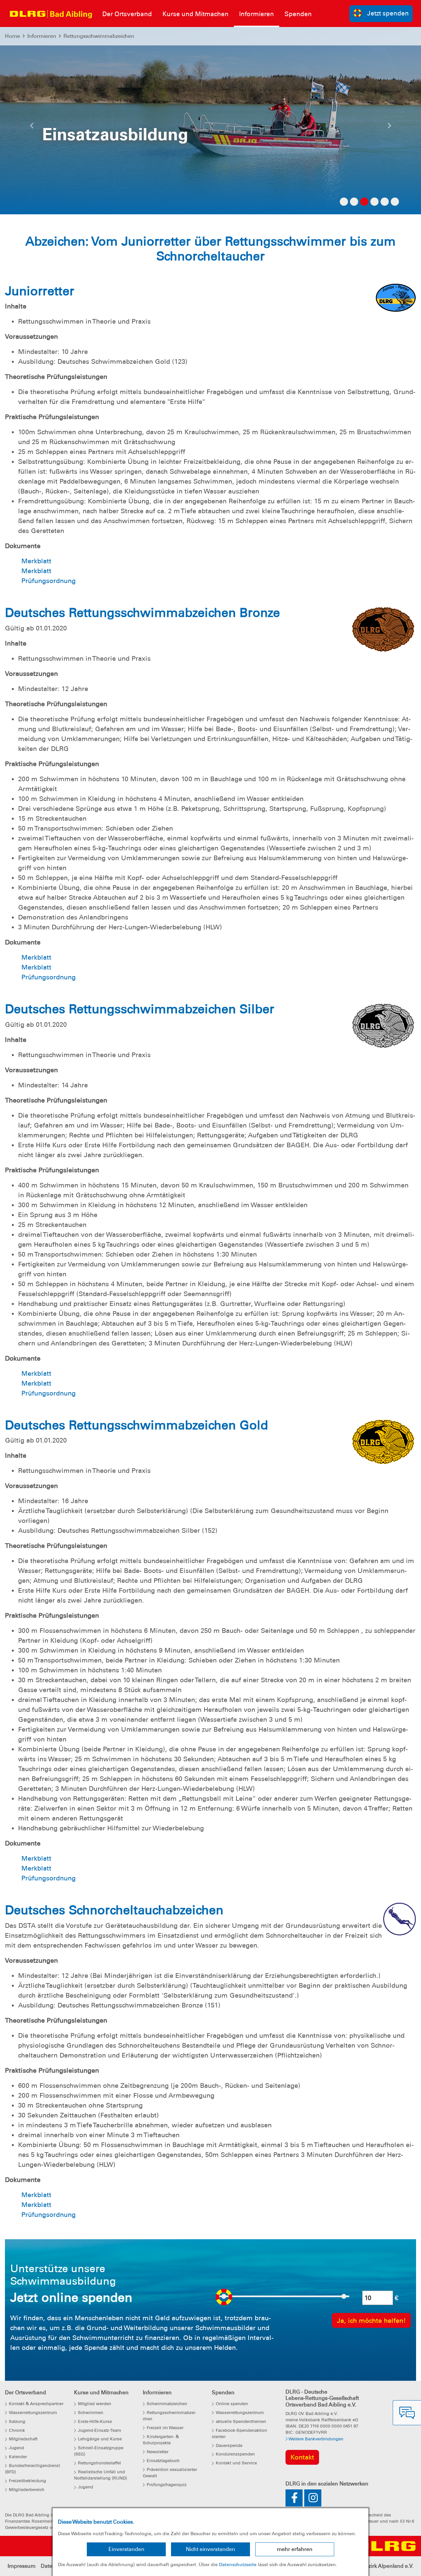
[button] (32, 127)
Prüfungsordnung (49, 581)
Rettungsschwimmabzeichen (99, 36)
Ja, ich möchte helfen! (371, 2321)
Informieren (42, 36)
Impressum (22, 2566)
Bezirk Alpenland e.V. (388, 2566)
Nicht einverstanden (210, 2549)
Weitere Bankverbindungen (315, 2439)
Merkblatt (36, 561)
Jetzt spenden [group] (388, 13)
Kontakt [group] (302, 2457)
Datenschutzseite (238, 2564)
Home (12, 36)
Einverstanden (126, 2549)
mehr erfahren (295, 2549)
